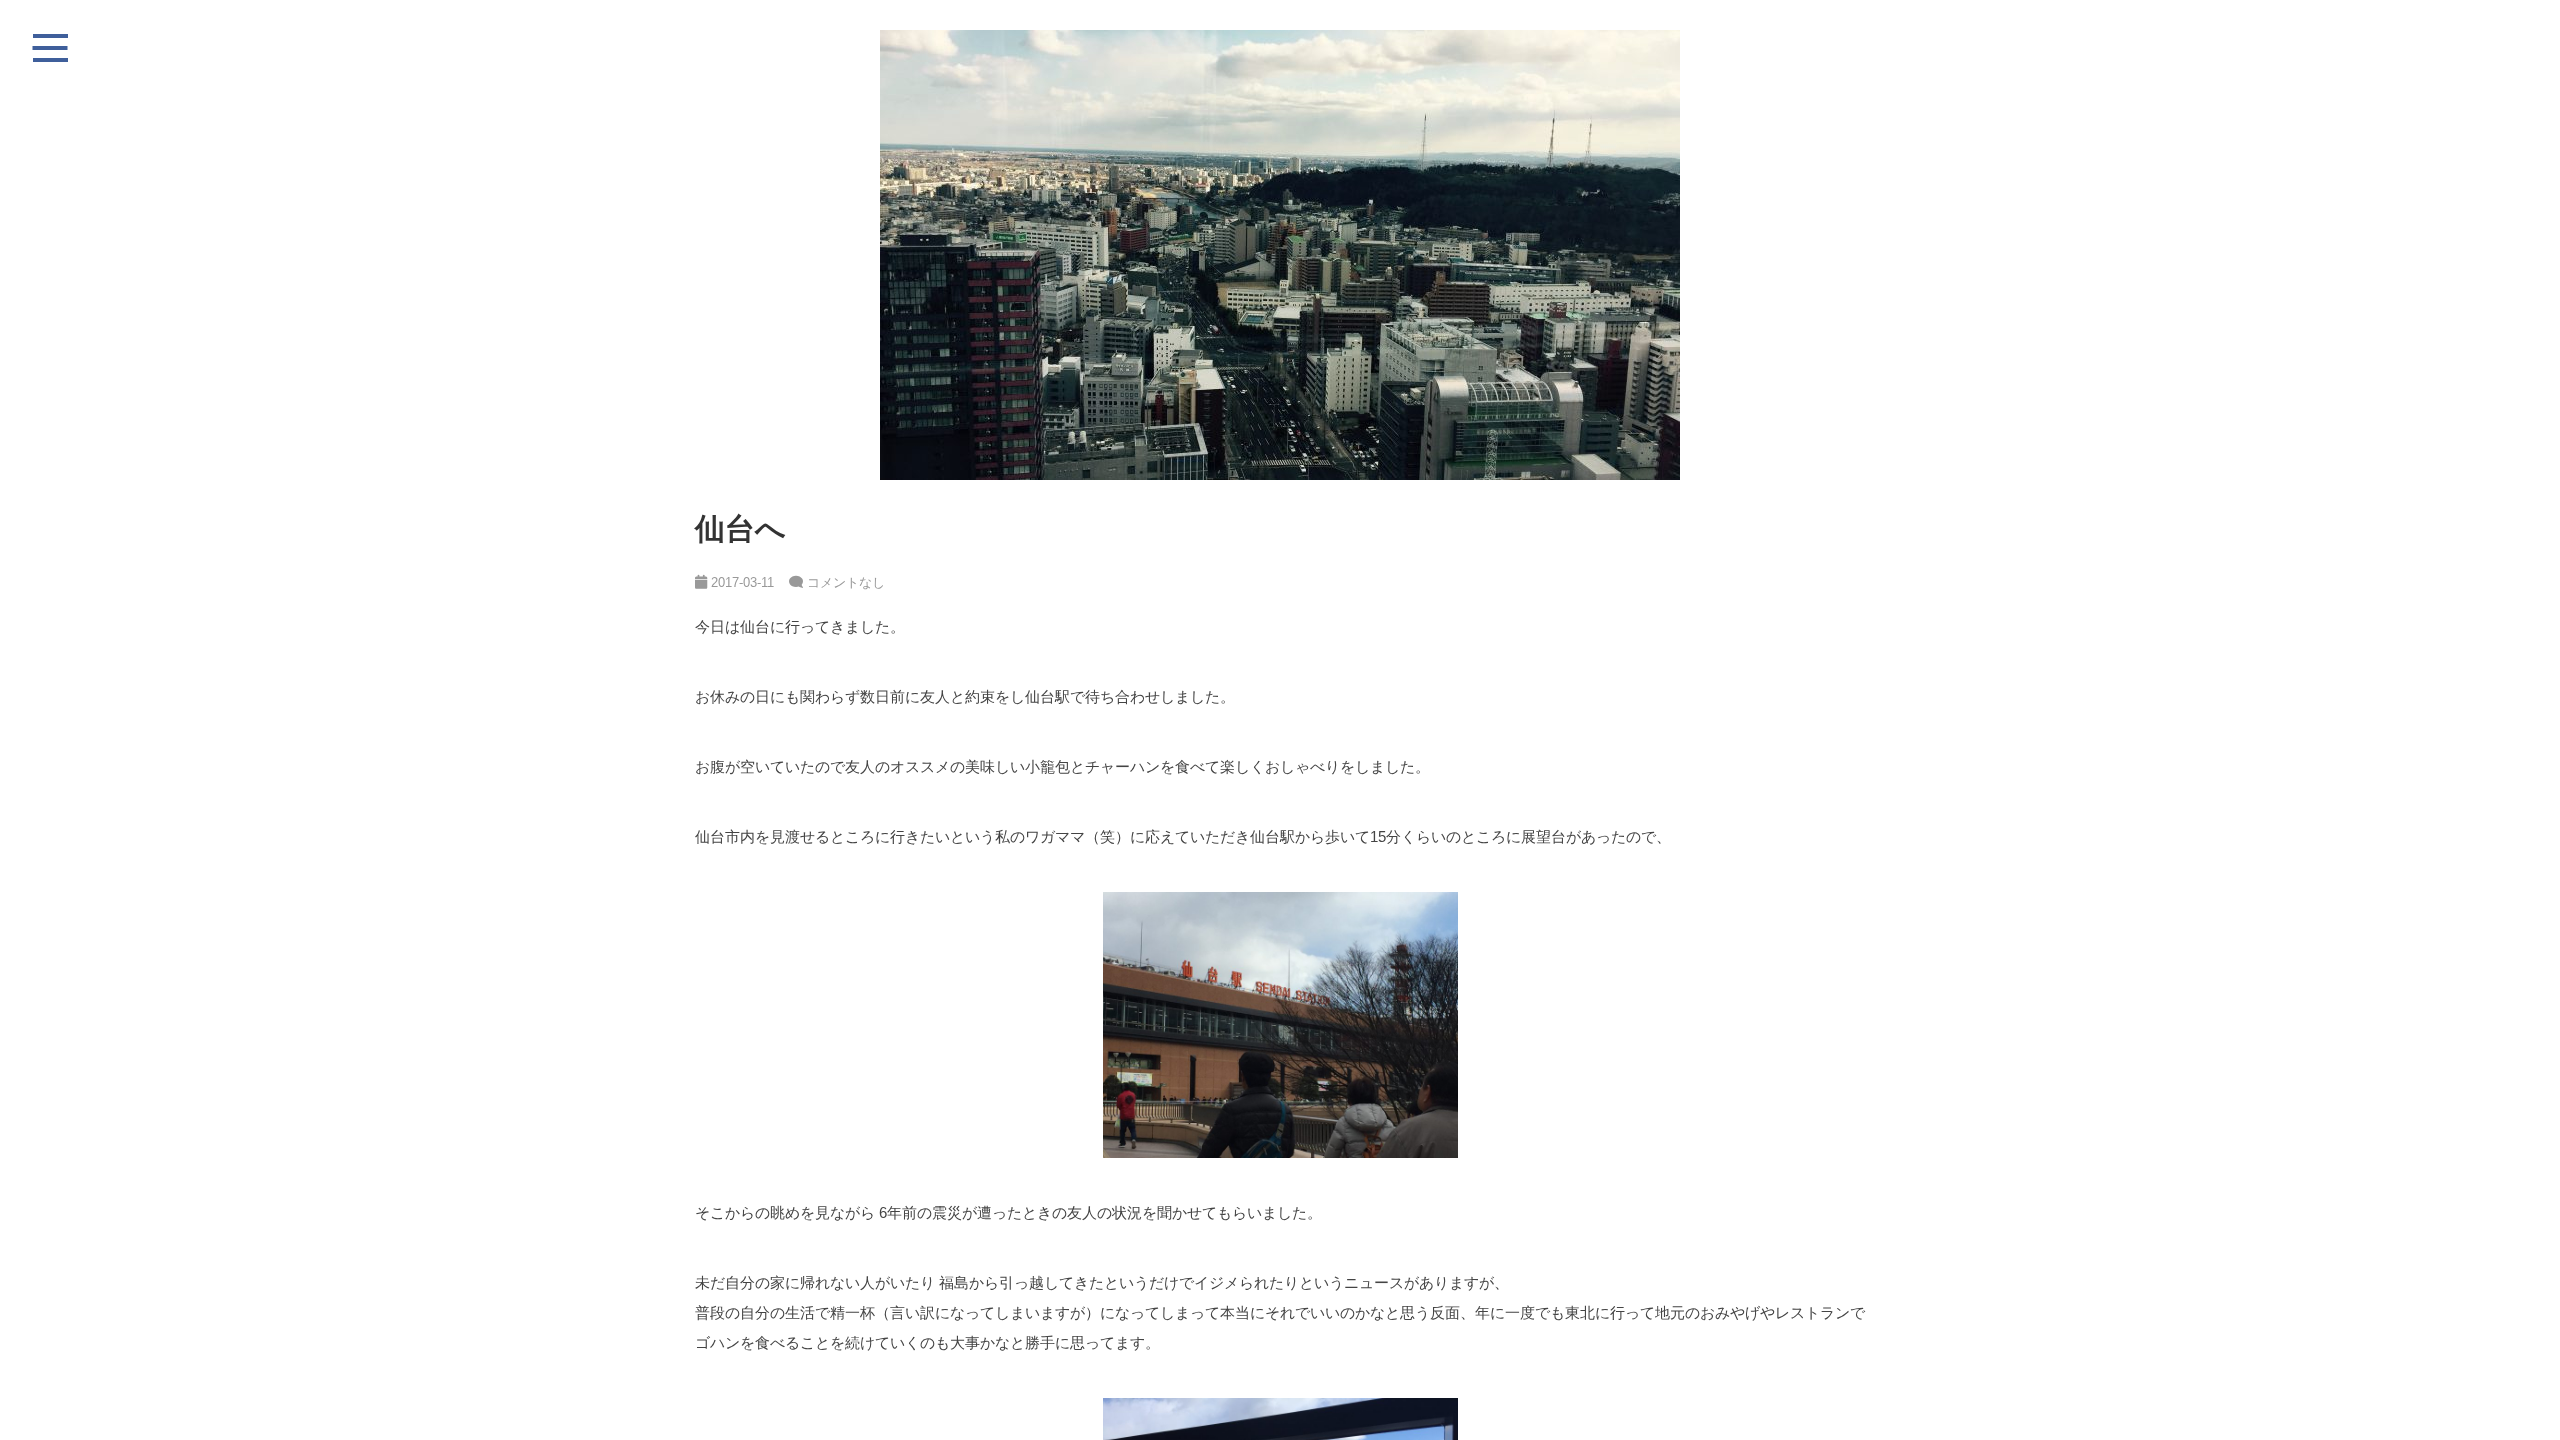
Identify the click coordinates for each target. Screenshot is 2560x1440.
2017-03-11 (740, 582)
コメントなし (846, 582)
